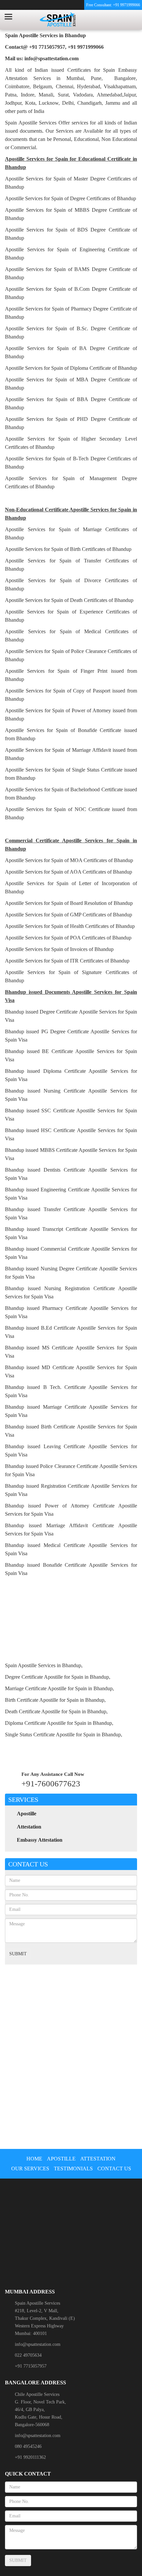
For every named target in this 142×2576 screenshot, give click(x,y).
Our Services (30, 2169)
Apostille (27, 1814)
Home (34, 2159)
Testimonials (73, 2169)
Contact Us (114, 2169)
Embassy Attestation (40, 1840)
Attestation (29, 1827)
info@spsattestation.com (38, 2344)
